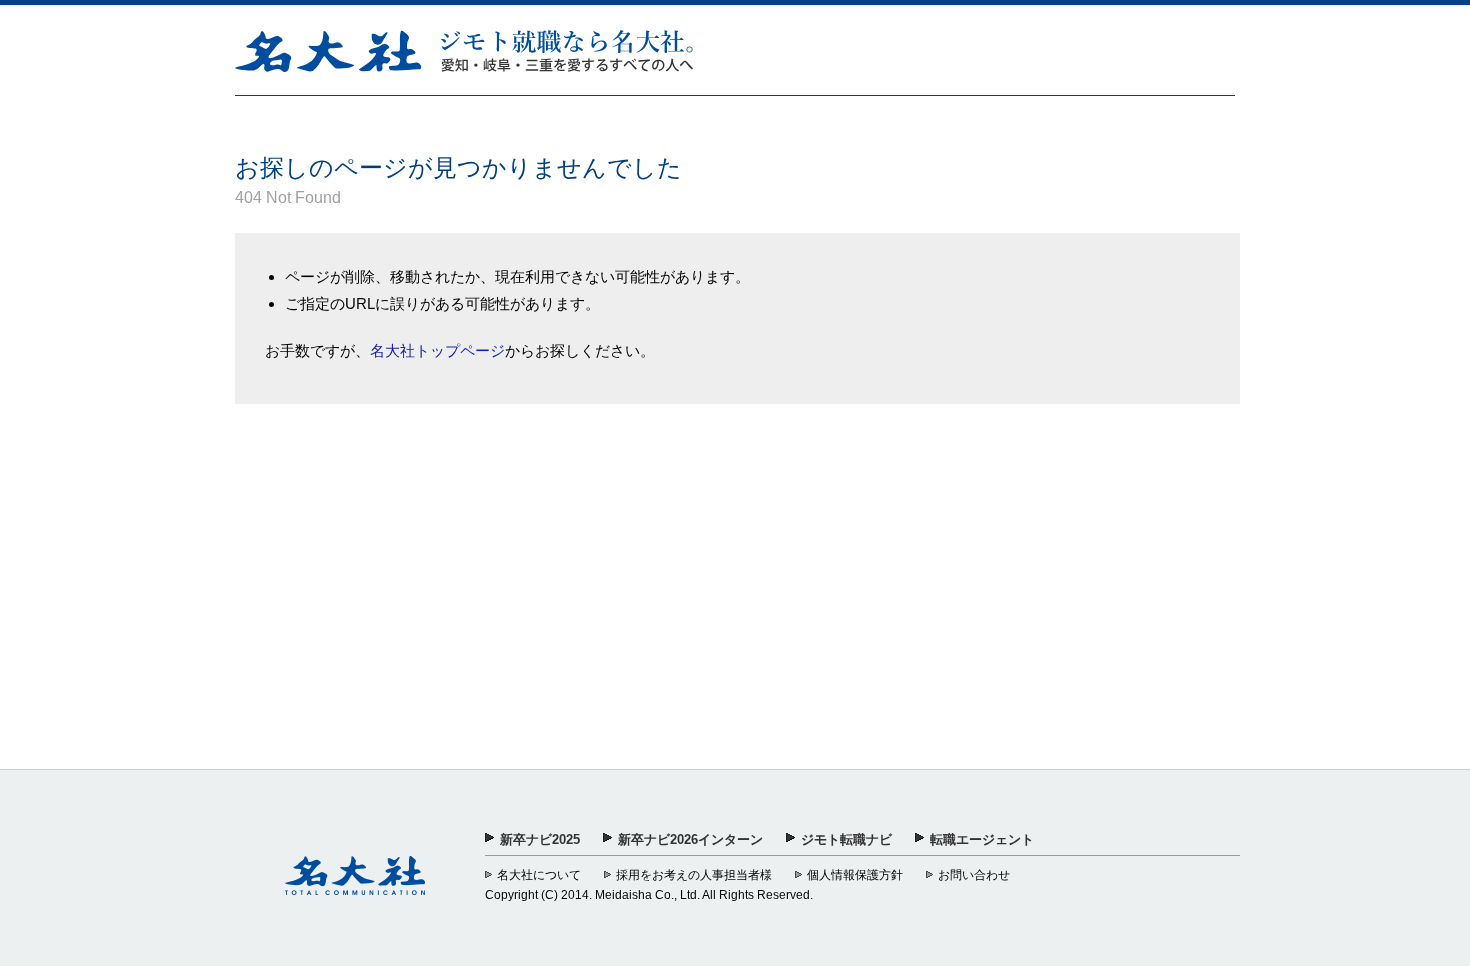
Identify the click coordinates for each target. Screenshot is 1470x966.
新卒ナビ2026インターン (690, 839)
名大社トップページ (437, 350)
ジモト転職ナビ (846, 839)
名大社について (539, 875)
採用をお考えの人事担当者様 (694, 875)
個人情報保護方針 (855, 875)
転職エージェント (982, 839)
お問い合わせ (974, 875)
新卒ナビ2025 (540, 839)
